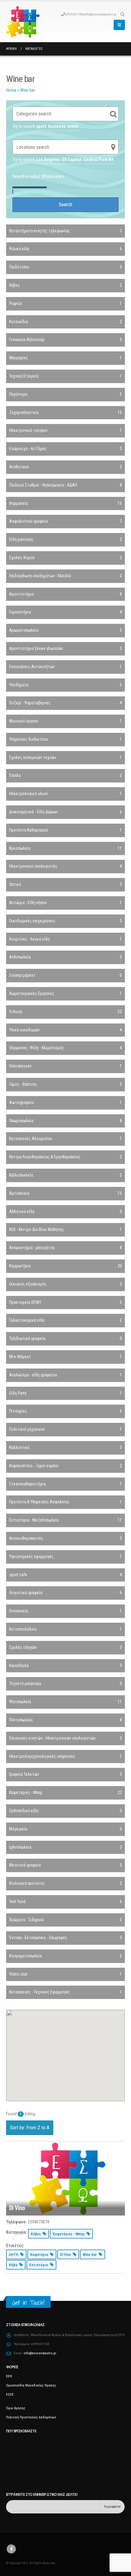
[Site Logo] (23, 22)
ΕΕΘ (9, 2376)
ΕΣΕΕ (10, 2394)
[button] (122, 14)
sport (41, 126)
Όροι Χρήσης (16, 2408)
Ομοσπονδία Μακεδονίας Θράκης (31, 2385)
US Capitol (72, 159)
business (57, 126)
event (73, 126)
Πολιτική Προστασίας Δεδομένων (31, 2417)
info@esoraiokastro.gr (100, 14)
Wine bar (28, 90)
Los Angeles (48, 159)
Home (11, 90)
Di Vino (17, 2208)
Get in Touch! (28, 2303)
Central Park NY (99, 159)
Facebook (11, 2549)
